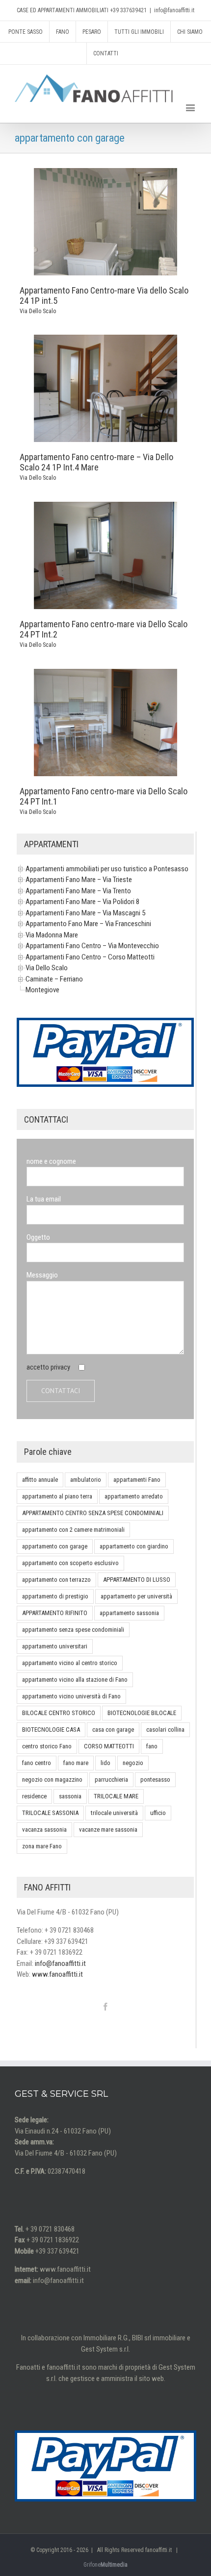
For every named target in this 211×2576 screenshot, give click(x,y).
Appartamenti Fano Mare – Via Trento (78, 891)
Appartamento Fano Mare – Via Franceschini (88, 924)
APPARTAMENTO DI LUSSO (137, 1580)
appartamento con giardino (134, 1546)
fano (152, 1746)
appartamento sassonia (129, 1613)
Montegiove (42, 990)
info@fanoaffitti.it (174, 10)
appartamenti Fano (137, 1480)
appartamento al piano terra (57, 1496)
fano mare (76, 1763)
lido (105, 1763)
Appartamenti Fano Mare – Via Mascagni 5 (85, 913)
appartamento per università (136, 1596)
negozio (133, 1763)
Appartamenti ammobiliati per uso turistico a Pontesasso (107, 869)
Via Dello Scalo (38, 311)
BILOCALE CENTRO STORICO (59, 1713)
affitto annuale (40, 1480)
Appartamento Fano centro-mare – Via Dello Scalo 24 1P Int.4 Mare (96, 462)
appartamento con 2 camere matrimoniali (73, 1530)
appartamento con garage (55, 1546)
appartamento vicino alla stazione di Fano (75, 1680)
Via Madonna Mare (52, 935)
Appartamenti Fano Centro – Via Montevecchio (92, 946)
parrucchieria (111, 1779)
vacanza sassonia (44, 1829)
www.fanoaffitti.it (57, 1974)
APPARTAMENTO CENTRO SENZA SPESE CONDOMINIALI (93, 1513)
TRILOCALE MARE (116, 1796)
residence (34, 1796)
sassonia (70, 1796)
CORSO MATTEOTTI (109, 1746)
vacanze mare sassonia (108, 1829)
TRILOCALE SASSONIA (50, 1813)
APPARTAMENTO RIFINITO (55, 1613)
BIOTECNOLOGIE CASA (51, 1730)
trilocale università (114, 1813)
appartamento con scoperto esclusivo (70, 1563)
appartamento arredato (134, 1496)
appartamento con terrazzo (56, 1580)
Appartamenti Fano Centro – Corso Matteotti (90, 957)
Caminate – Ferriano (54, 979)
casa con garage (113, 1730)
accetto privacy (48, 1367)
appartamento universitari (55, 1646)
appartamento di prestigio (55, 1596)
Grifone (105, 2565)
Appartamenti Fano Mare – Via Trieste (79, 880)
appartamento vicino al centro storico (70, 1663)
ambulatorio (86, 1480)
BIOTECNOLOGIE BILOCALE (142, 1713)
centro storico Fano (47, 1746)
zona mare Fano (42, 1846)
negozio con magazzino (52, 1779)
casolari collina (165, 1730)
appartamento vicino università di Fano (71, 1696)
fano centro (37, 1763)
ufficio (158, 1813)
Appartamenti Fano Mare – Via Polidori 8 (82, 902)
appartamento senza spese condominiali (73, 1630)
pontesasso (155, 1779)
